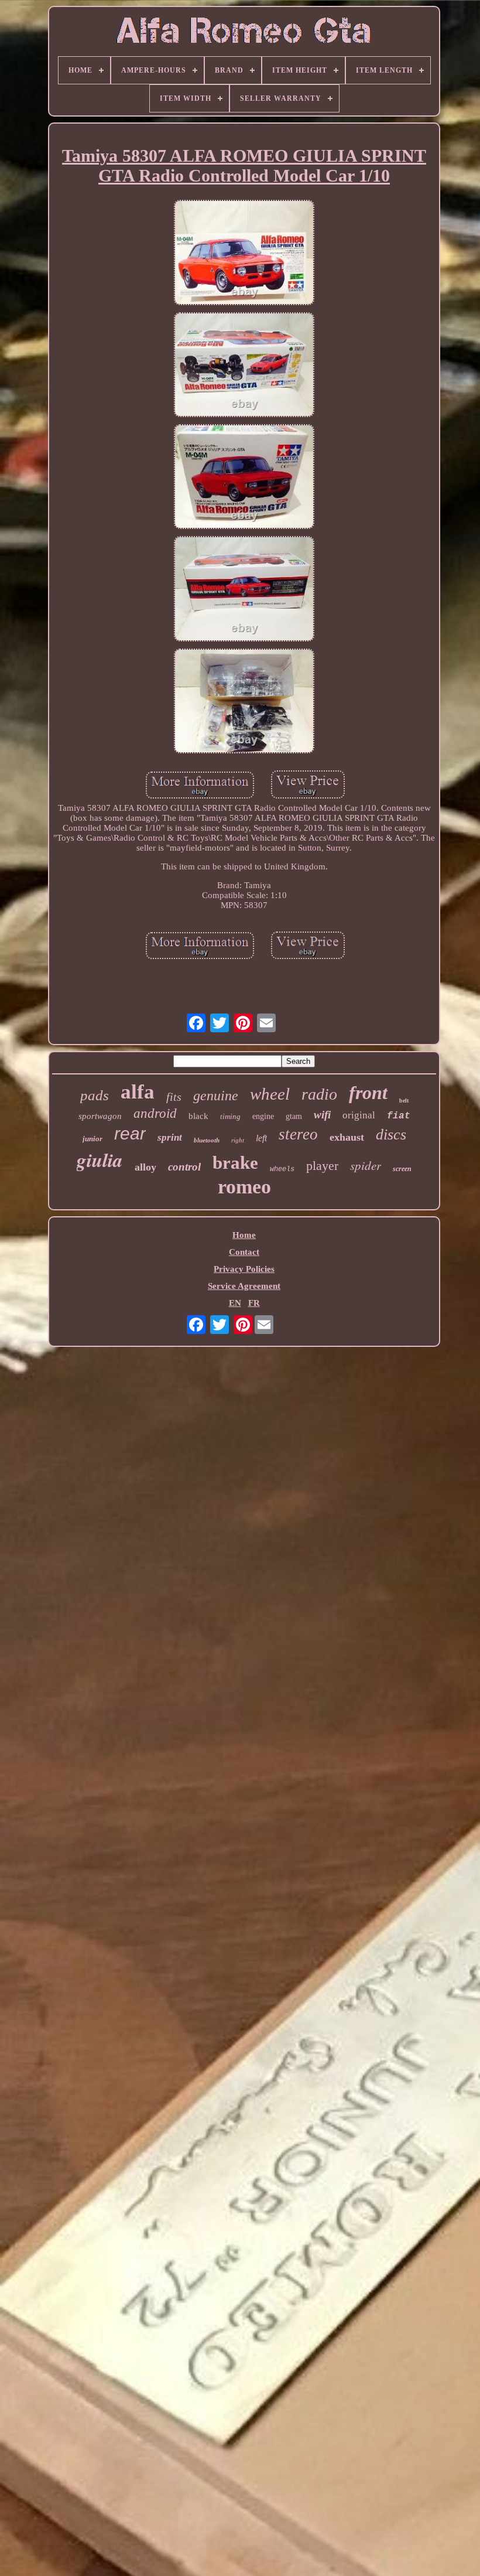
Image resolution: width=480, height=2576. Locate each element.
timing (230, 1116)
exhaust (347, 1137)
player (322, 1166)
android (155, 1113)
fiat (399, 1116)
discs (391, 1135)
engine (263, 1116)
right (238, 1140)
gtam (294, 1116)
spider (366, 1165)
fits (174, 1097)
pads (95, 1095)
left (261, 1138)
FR (254, 1303)
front (368, 1093)
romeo (244, 1187)
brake (235, 1163)
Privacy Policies (244, 1269)
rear (130, 1133)
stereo (298, 1134)
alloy (145, 1167)
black (198, 1116)
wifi (322, 1115)
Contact (244, 1252)
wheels (282, 1169)
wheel (270, 1094)
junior (92, 1139)
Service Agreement (244, 1286)
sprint (170, 1137)
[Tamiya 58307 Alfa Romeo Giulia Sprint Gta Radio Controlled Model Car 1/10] (244, 253)
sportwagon (100, 1116)
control (184, 1167)
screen (402, 1169)
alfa (138, 1092)
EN (235, 1303)
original (359, 1115)
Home (244, 1235)
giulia (100, 1160)
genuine (216, 1096)
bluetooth (207, 1140)
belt (404, 1101)
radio (319, 1094)
